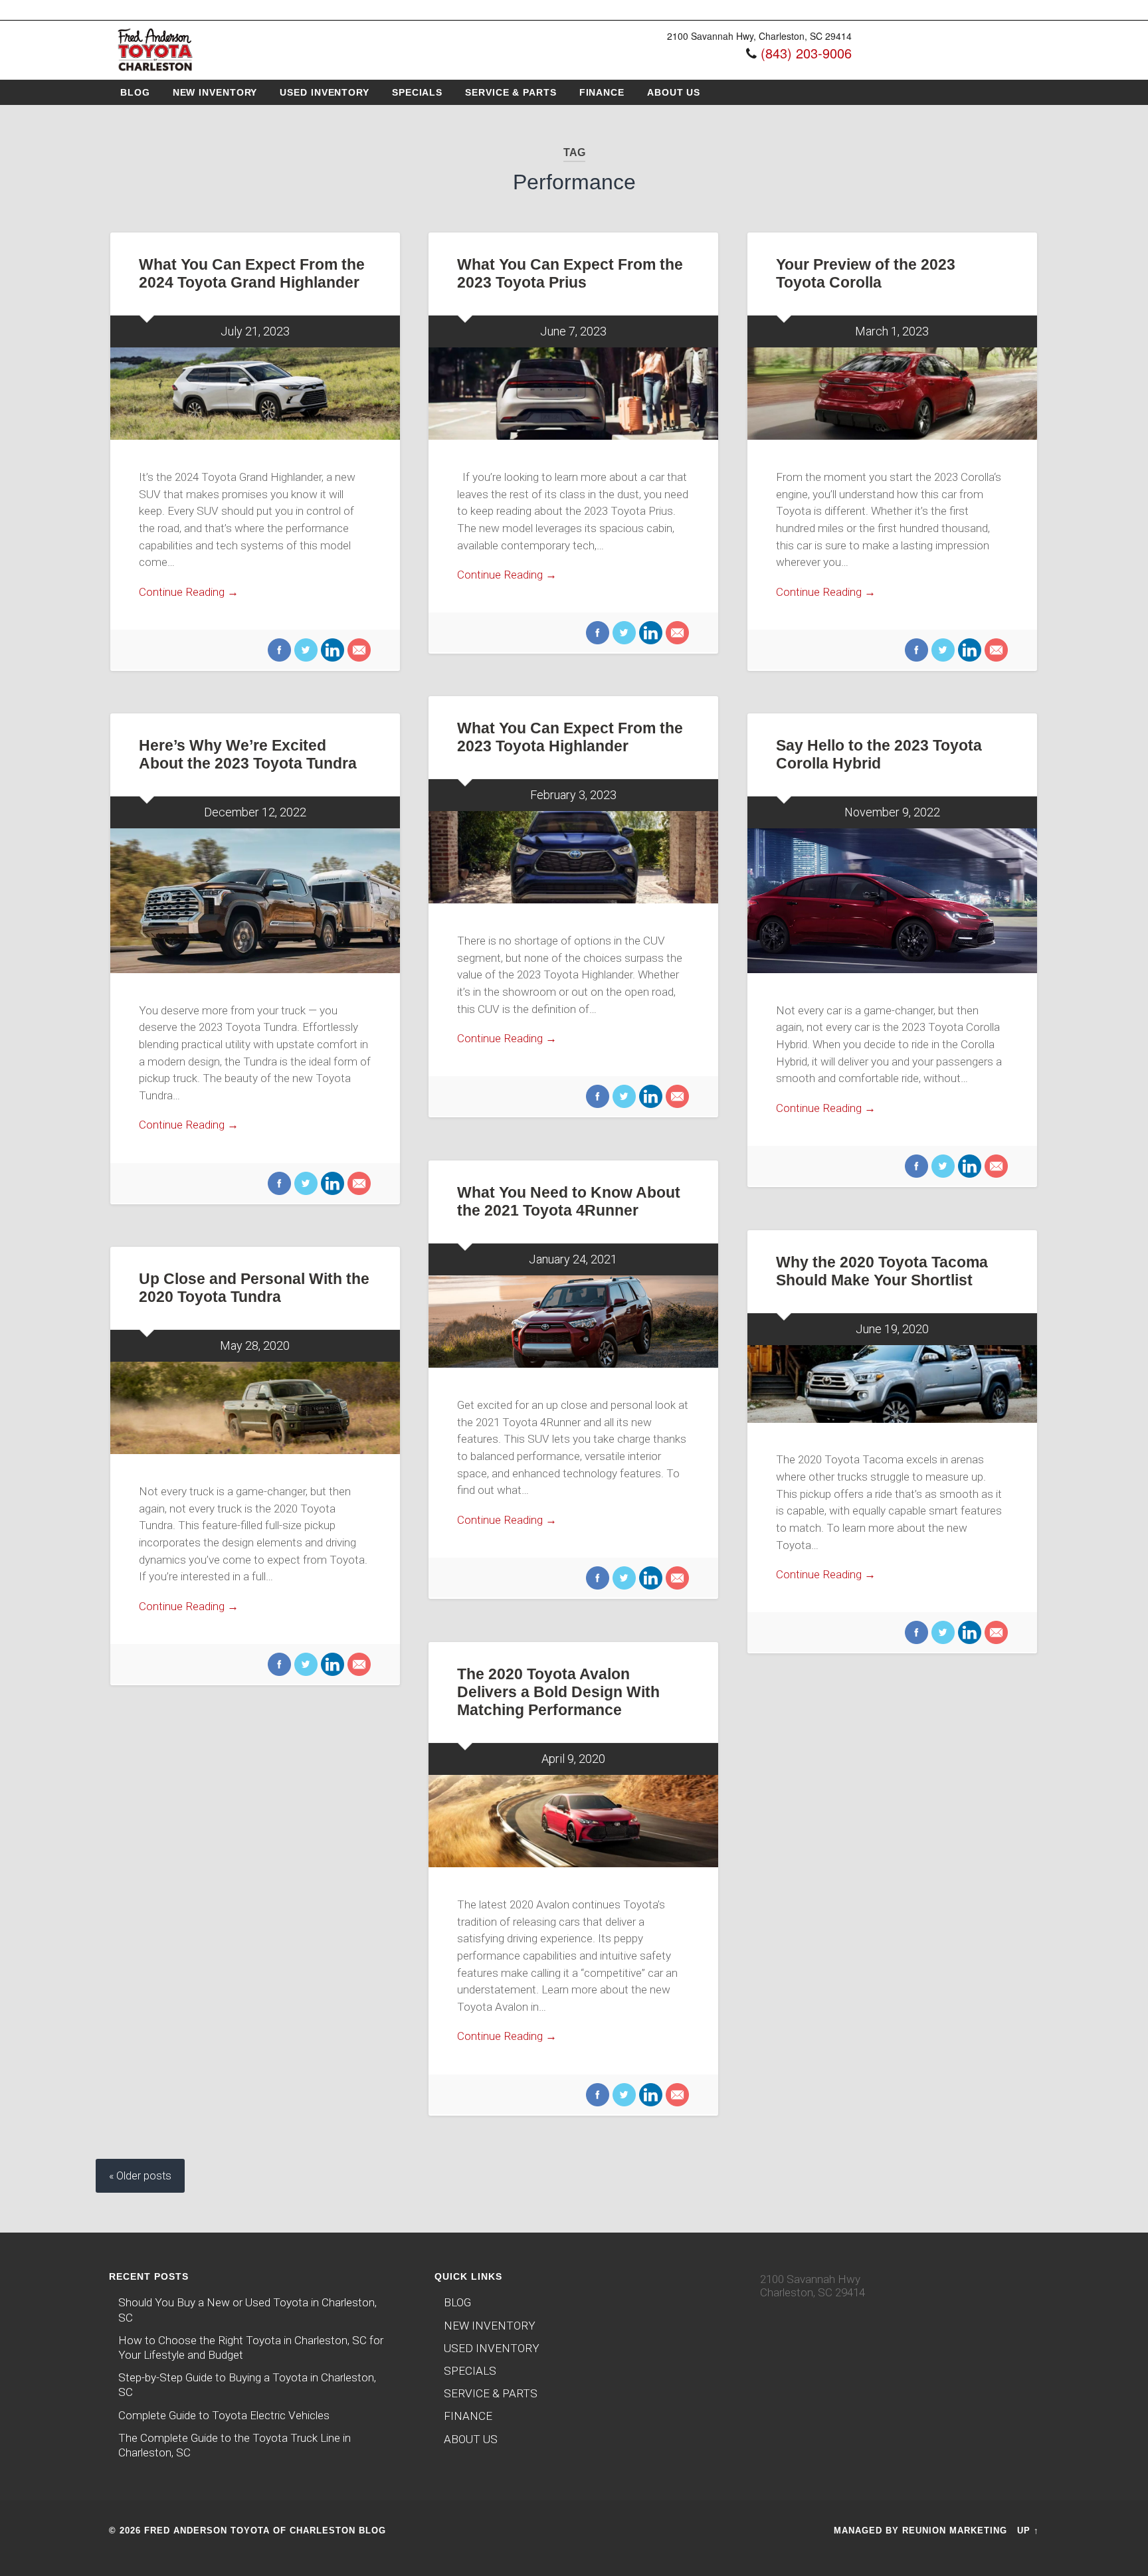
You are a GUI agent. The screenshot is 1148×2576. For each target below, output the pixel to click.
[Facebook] (279, 651)
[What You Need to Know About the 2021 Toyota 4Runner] (573, 1322)
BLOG (135, 92)
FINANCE (602, 92)
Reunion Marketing (955, 2530)
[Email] (357, 651)
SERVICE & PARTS (511, 92)
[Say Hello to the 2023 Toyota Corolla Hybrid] (892, 901)
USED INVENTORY (325, 92)
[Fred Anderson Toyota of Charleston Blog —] (155, 72)
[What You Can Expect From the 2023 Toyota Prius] (573, 394)
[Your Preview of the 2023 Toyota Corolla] (892, 394)
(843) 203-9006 (806, 53)
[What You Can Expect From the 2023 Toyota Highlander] (573, 857)
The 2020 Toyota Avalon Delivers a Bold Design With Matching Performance (558, 1692)
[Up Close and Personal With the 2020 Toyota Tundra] (255, 1408)
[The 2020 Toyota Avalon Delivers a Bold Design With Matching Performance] (573, 1821)
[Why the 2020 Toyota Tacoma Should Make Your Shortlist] (892, 1384)
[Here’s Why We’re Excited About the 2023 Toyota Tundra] (255, 901)
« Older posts (140, 2176)
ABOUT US (674, 92)
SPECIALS (417, 92)
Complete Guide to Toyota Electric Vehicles (224, 2415)
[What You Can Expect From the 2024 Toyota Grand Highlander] (255, 394)
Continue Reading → (189, 592)
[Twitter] (304, 651)
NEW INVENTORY (215, 92)
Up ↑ (1028, 2530)
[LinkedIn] (331, 651)
